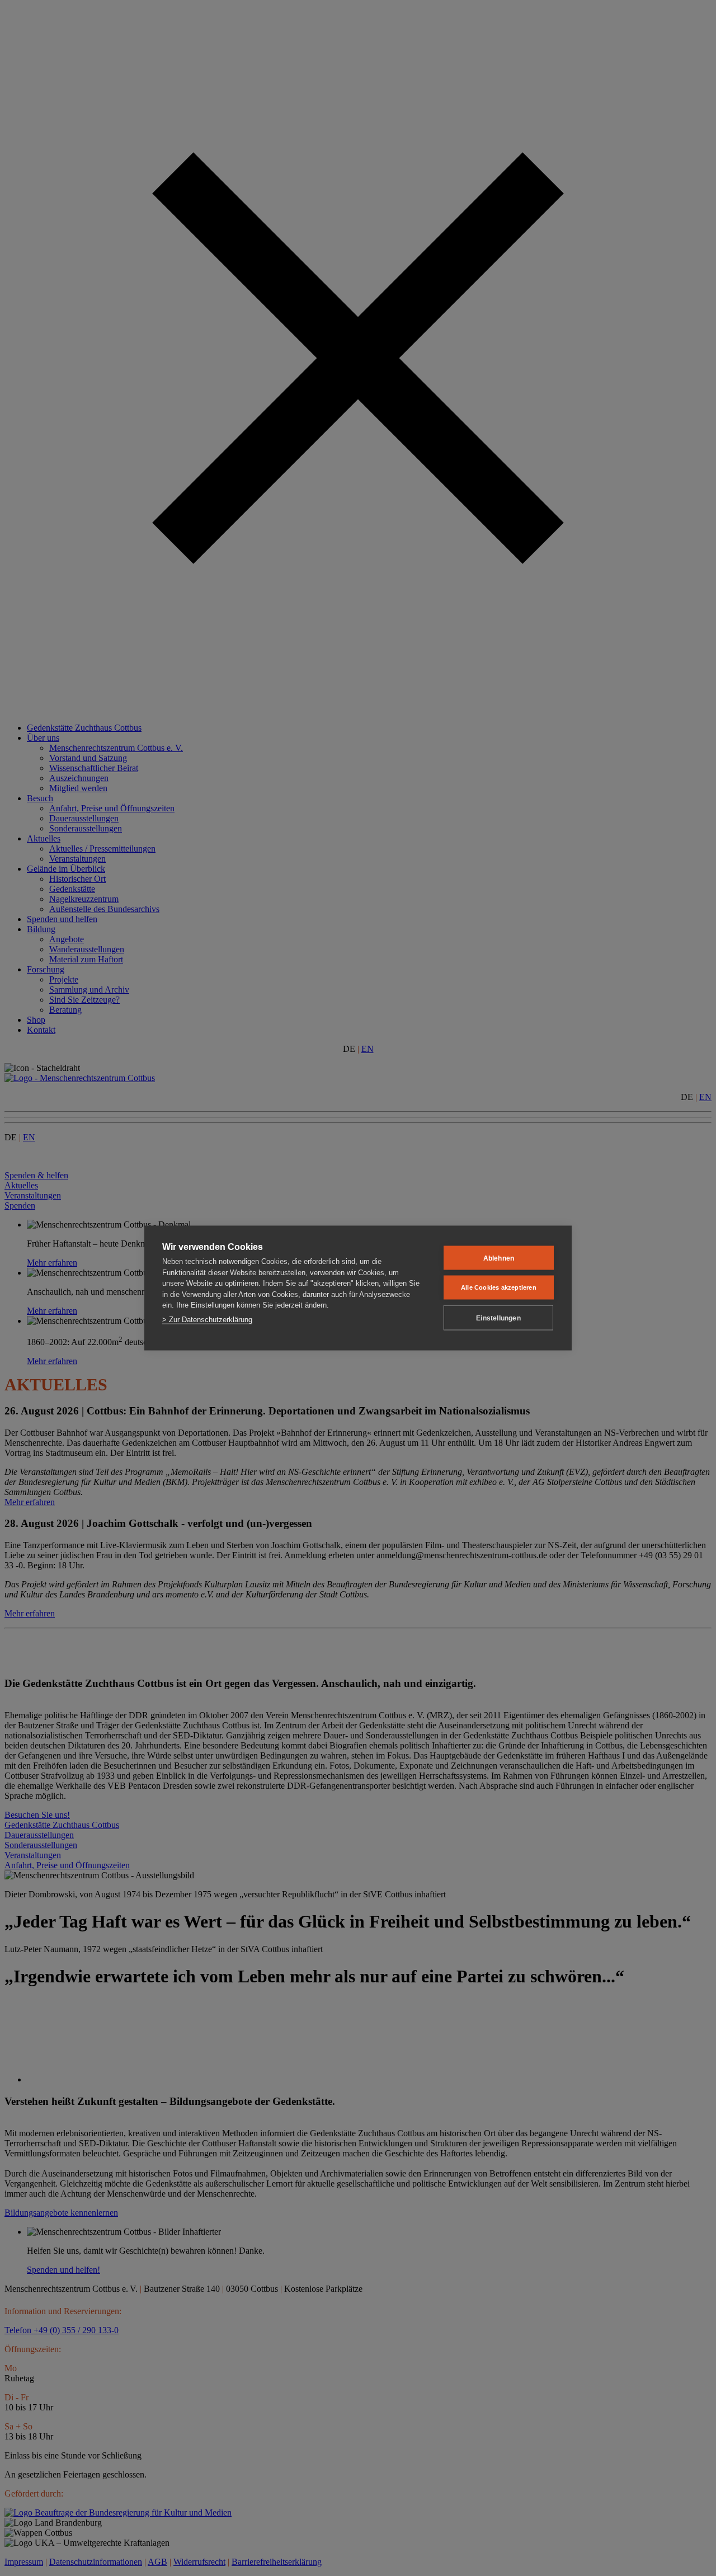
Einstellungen (498, 1318)
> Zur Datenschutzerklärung (207, 1319)
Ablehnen (499, 1258)
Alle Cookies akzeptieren (499, 1287)
